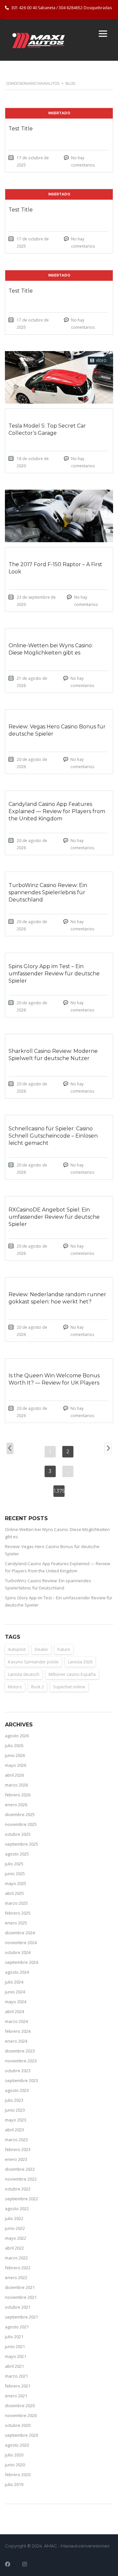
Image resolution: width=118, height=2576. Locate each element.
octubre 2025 (18, 1834)
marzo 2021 (16, 2376)
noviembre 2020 (21, 2415)
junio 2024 (15, 1992)
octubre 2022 (18, 2189)
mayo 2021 (16, 2356)
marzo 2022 (16, 2258)
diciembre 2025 (20, 1814)
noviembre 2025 (21, 1824)
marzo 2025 (16, 1903)
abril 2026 (14, 1775)
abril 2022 (14, 2248)
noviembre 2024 (21, 1943)
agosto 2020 (17, 2445)
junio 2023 (15, 2110)
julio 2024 (14, 1982)
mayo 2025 (16, 1883)
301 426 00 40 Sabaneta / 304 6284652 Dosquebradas (61, 8)
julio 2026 (14, 1745)
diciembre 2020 (20, 2406)
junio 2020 (15, 2465)
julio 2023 (14, 2100)
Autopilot (17, 1649)
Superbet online (69, 1687)
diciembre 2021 (20, 2287)
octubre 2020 (18, 2425)
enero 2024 (16, 2041)
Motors (15, 1687)
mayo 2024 (16, 2002)
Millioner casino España (72, 1674)
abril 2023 (14, 2130)
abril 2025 (14, 1893)
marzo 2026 (16, 1785)
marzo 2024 (16, 2021)
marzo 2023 (16, 2140)
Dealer (41, 1649)
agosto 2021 (17, 2327)
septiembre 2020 (21, 2435)
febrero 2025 (18, 1913)
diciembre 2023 (20, 2051)
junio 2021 (15, 2346)
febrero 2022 (18, 2268)
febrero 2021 (18, 2386)
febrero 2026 (18, 1795)
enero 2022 (16, 2277)
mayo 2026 (16, 1765)
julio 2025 (14, 1864)
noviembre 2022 (21, 2179)
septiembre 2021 (21, 2317)
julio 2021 (14, 2337)
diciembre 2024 (20, 1933)
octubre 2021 (18, 2307)
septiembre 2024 (21, 1962)
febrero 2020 (18, 2475)
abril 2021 (14, 2366)
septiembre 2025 (21, 1844)
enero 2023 (16, 2159)
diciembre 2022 (20, 2169)
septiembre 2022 (21, 2199)
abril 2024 (14, 2011)
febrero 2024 (18, 2031)
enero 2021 (16, 2396)
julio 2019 (14, 2484)
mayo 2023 (16, 2120)
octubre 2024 (18, 1952)
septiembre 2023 (21, 2080)
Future (64, 1649)
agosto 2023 (17, 2090)
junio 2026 (15, 1755)
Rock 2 (38, 1687)
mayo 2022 (16, 2238)
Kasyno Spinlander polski (33, 1662)
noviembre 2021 (21, 2297)
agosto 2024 (17, 1972)
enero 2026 (16, 1805)
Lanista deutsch (24, 1674)
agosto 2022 (17, 2209)
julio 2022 (14, 2218)
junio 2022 (15, 2228)
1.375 (59, 1491)
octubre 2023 (18, 2071)
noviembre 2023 (21, 2061)
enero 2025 (16, 1923)
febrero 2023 (18, 2149)
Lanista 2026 (80, 1662)
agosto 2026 (17, 1736)
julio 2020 (14, 2455)
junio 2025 (15, 1874)
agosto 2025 (17, 1854)
